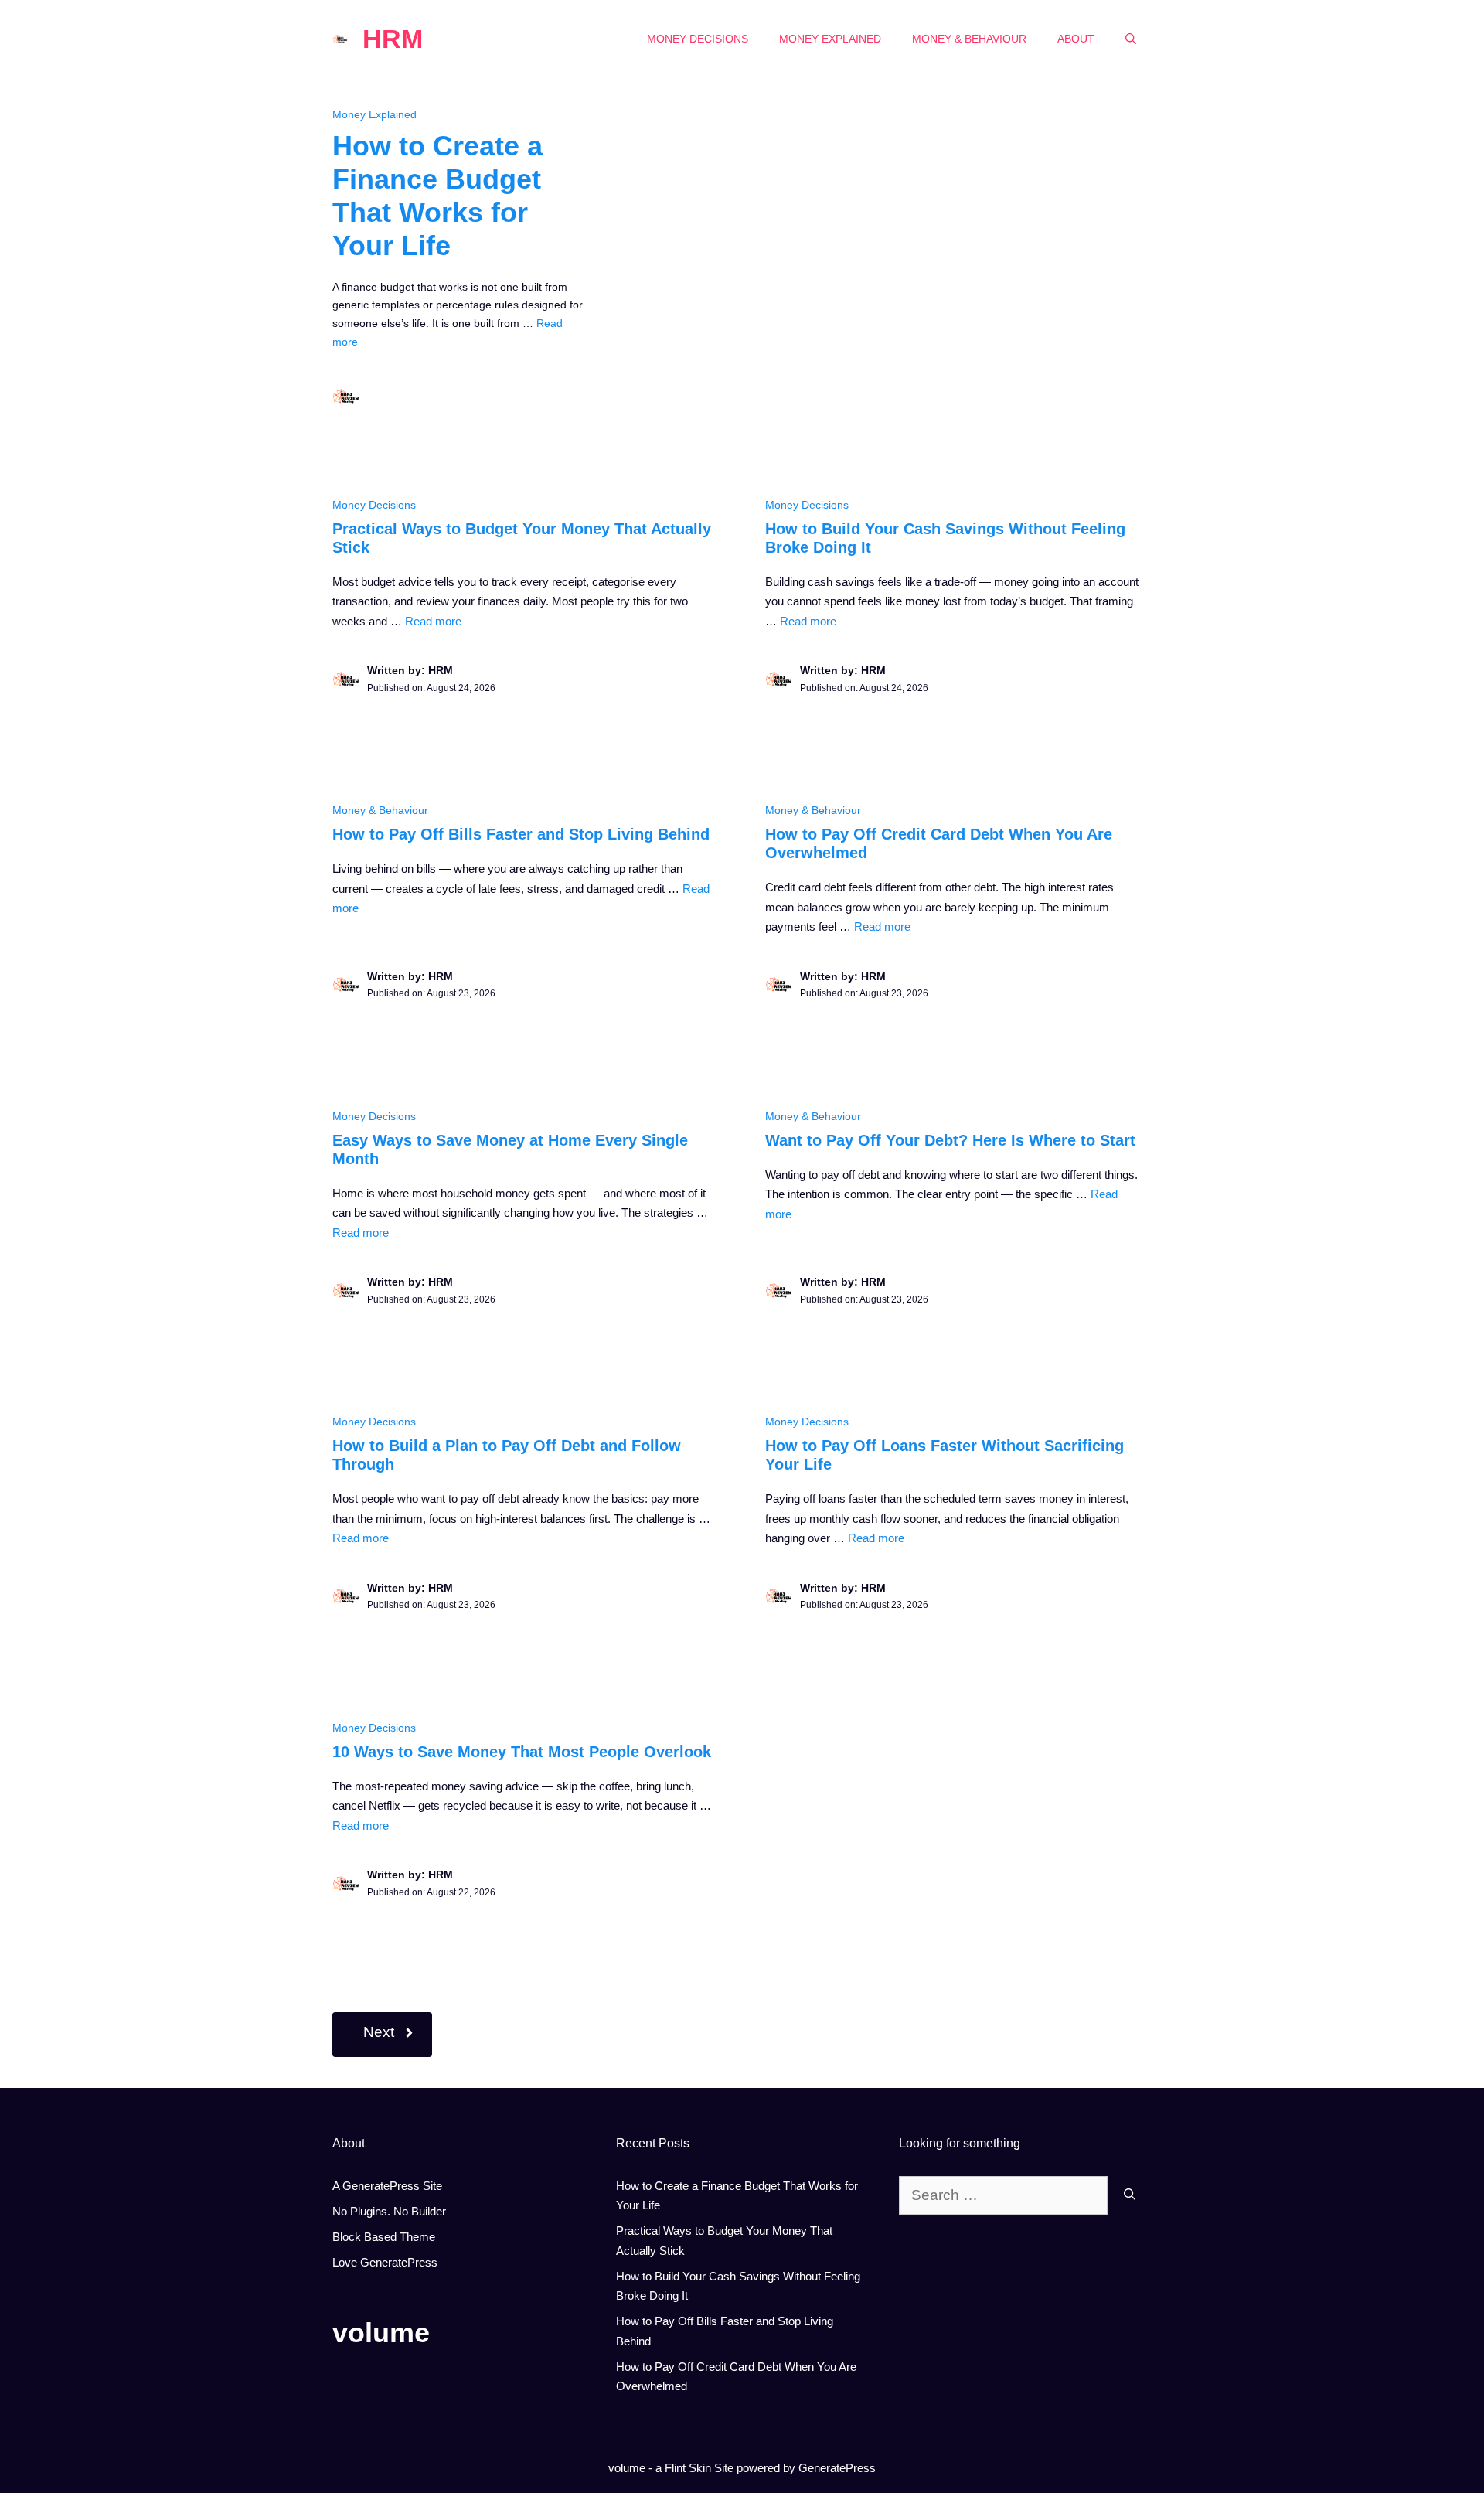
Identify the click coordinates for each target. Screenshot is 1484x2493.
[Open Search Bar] (1131, 39)
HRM (393, 39)
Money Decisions (698, 39)
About (1076, 39)
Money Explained (830, 39)
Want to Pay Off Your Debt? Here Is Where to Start (950, 1140)
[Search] (1130, 2196)
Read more (433, 621)
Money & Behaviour (969, 39)
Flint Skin (688, 2468)
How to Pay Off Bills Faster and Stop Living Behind (521, 834)
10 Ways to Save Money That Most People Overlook (522, 1752)
